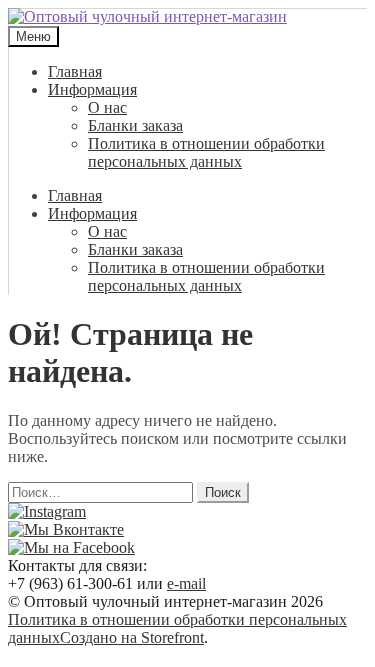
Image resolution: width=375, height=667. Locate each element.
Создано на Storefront (132, 637)
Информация (92, 89)
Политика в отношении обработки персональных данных (206, 152)
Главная (75, 71)
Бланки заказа (135, 125)
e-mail (186, 583)
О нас (107, 107)
